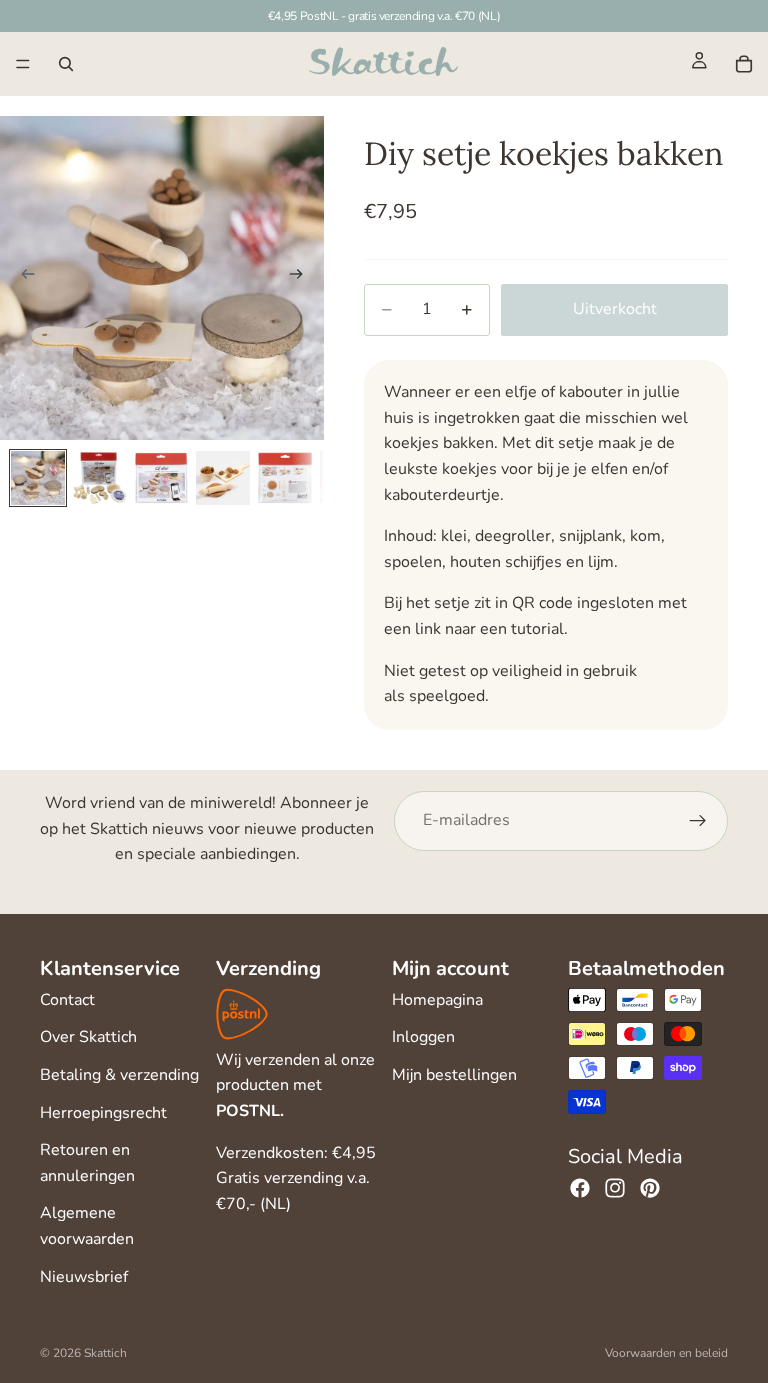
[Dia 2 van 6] (100, 478)
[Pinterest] (650, 1188)
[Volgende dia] (302, 278)
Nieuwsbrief (84, 1277)
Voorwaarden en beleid (666, 1353)
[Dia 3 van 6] (162, 478)
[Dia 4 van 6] (223, 478)
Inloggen (423, 1037)
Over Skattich (88, 1037)
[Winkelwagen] (744, 64)
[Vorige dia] (22, 278)
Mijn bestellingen (454, 1075)
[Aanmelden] (698, 821)
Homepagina (437, 1000)
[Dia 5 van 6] (285, 478)
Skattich (105, 1353)
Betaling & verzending (119, 1075)
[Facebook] (580, 1188)
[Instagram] (615, 1188)
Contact (67, 1000)
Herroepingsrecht (103, 1113)
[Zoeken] (66, 64)
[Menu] (23, 64)
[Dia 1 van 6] (38, 478)
